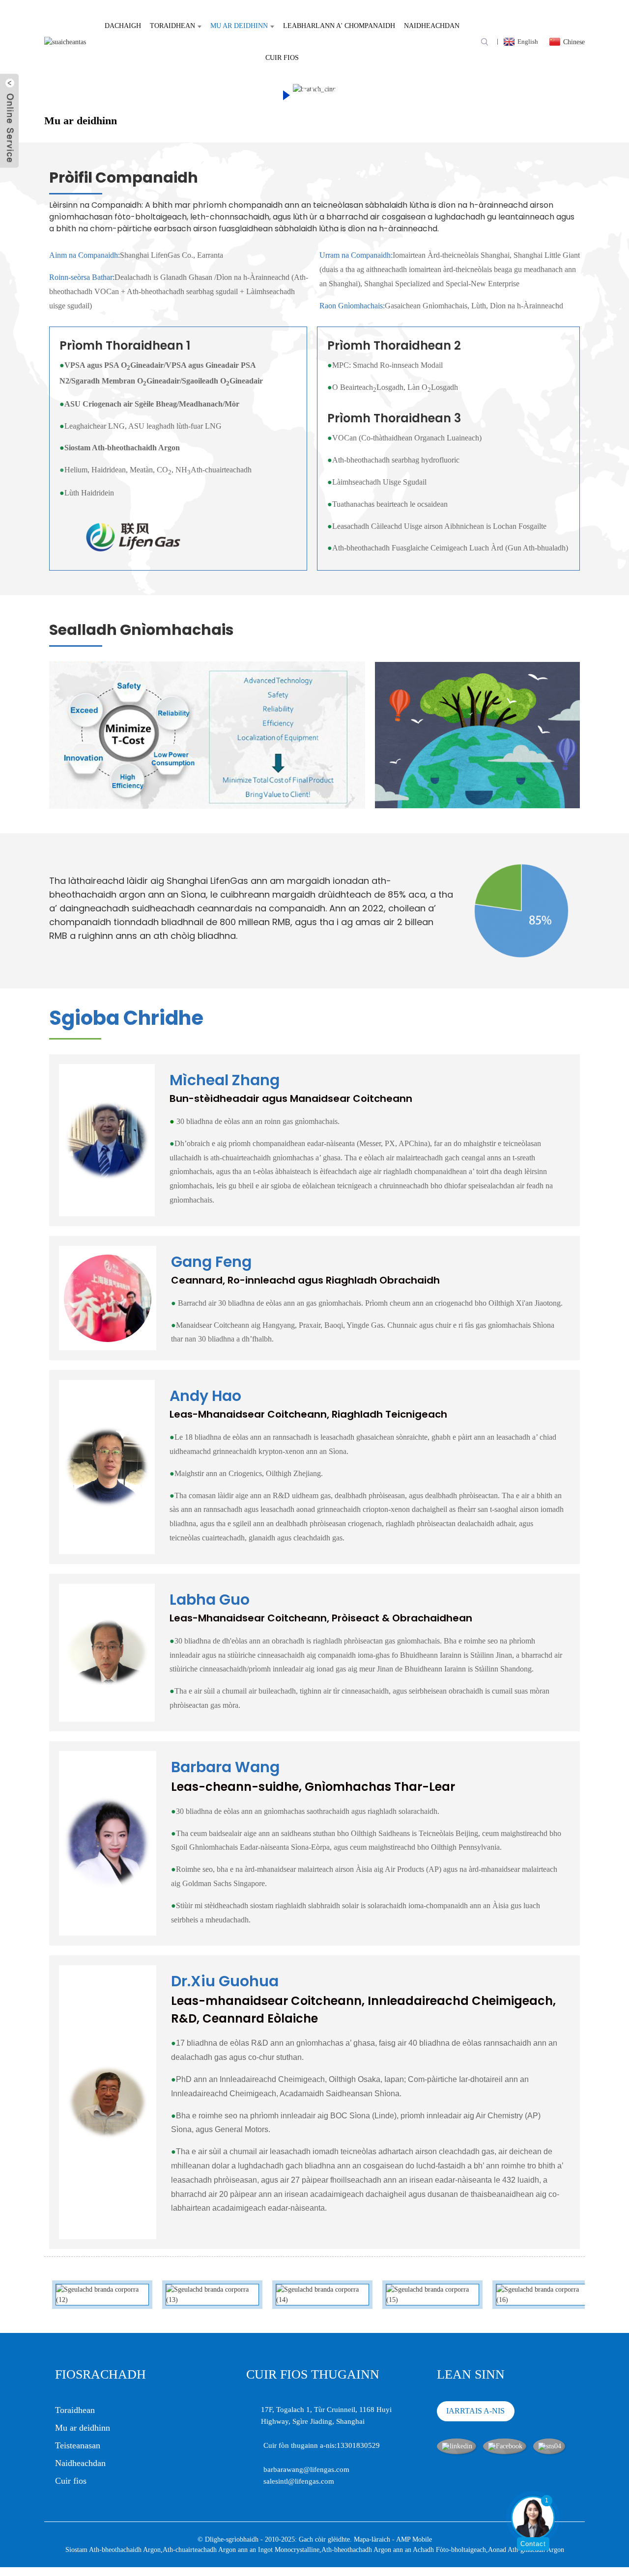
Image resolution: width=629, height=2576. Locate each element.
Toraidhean (172, 26)
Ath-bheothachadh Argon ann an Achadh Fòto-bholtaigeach (404, 2550)
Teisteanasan (78, 2445)
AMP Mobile (414, 2539)
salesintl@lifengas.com (299, 2481)
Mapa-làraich (372, 2539)
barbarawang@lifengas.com (306, 2469)
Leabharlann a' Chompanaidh (339, 26)
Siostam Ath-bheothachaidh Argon (113, 2550)
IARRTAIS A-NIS (475, 2411)
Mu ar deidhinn (239, 26)
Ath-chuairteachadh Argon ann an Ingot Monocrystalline (241, 2550)
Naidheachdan (432, 26)
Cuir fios (282, 58)
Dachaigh (123, 26)
